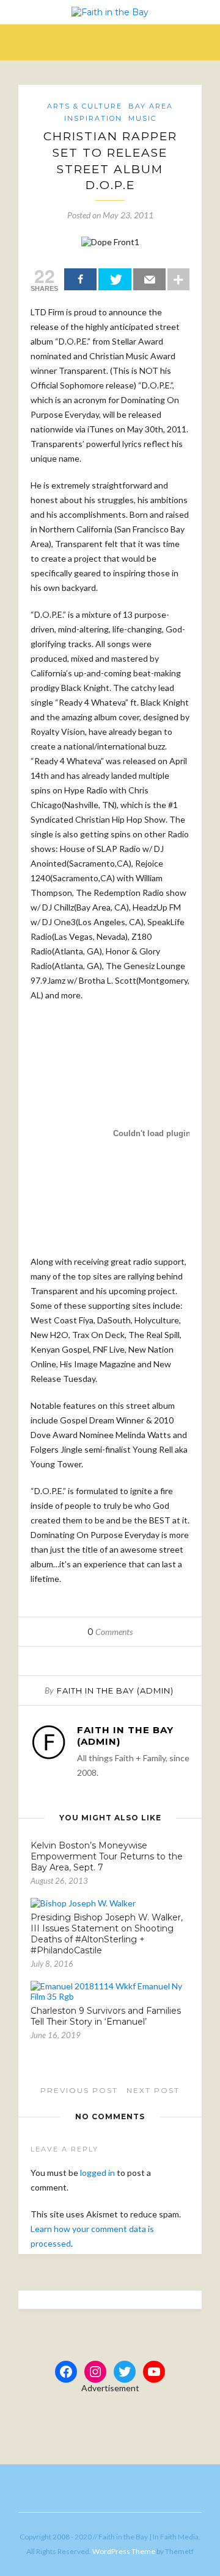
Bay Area (151, 106)
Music (142, 118)
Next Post (155, 2090)
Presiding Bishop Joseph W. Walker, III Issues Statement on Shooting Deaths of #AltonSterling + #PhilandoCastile (107, 1934)
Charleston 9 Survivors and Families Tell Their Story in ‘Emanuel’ (106, 2016)
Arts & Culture (85, 106)
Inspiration (93, 118)
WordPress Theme (124, 2551)
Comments (110, 1632)
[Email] (149, 279)
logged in (97, 2173)
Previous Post (78, 2090)
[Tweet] (115, 279)
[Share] (80, 279)
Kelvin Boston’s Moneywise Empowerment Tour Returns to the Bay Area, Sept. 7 (107, 1856)
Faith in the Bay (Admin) (115, 1690)
